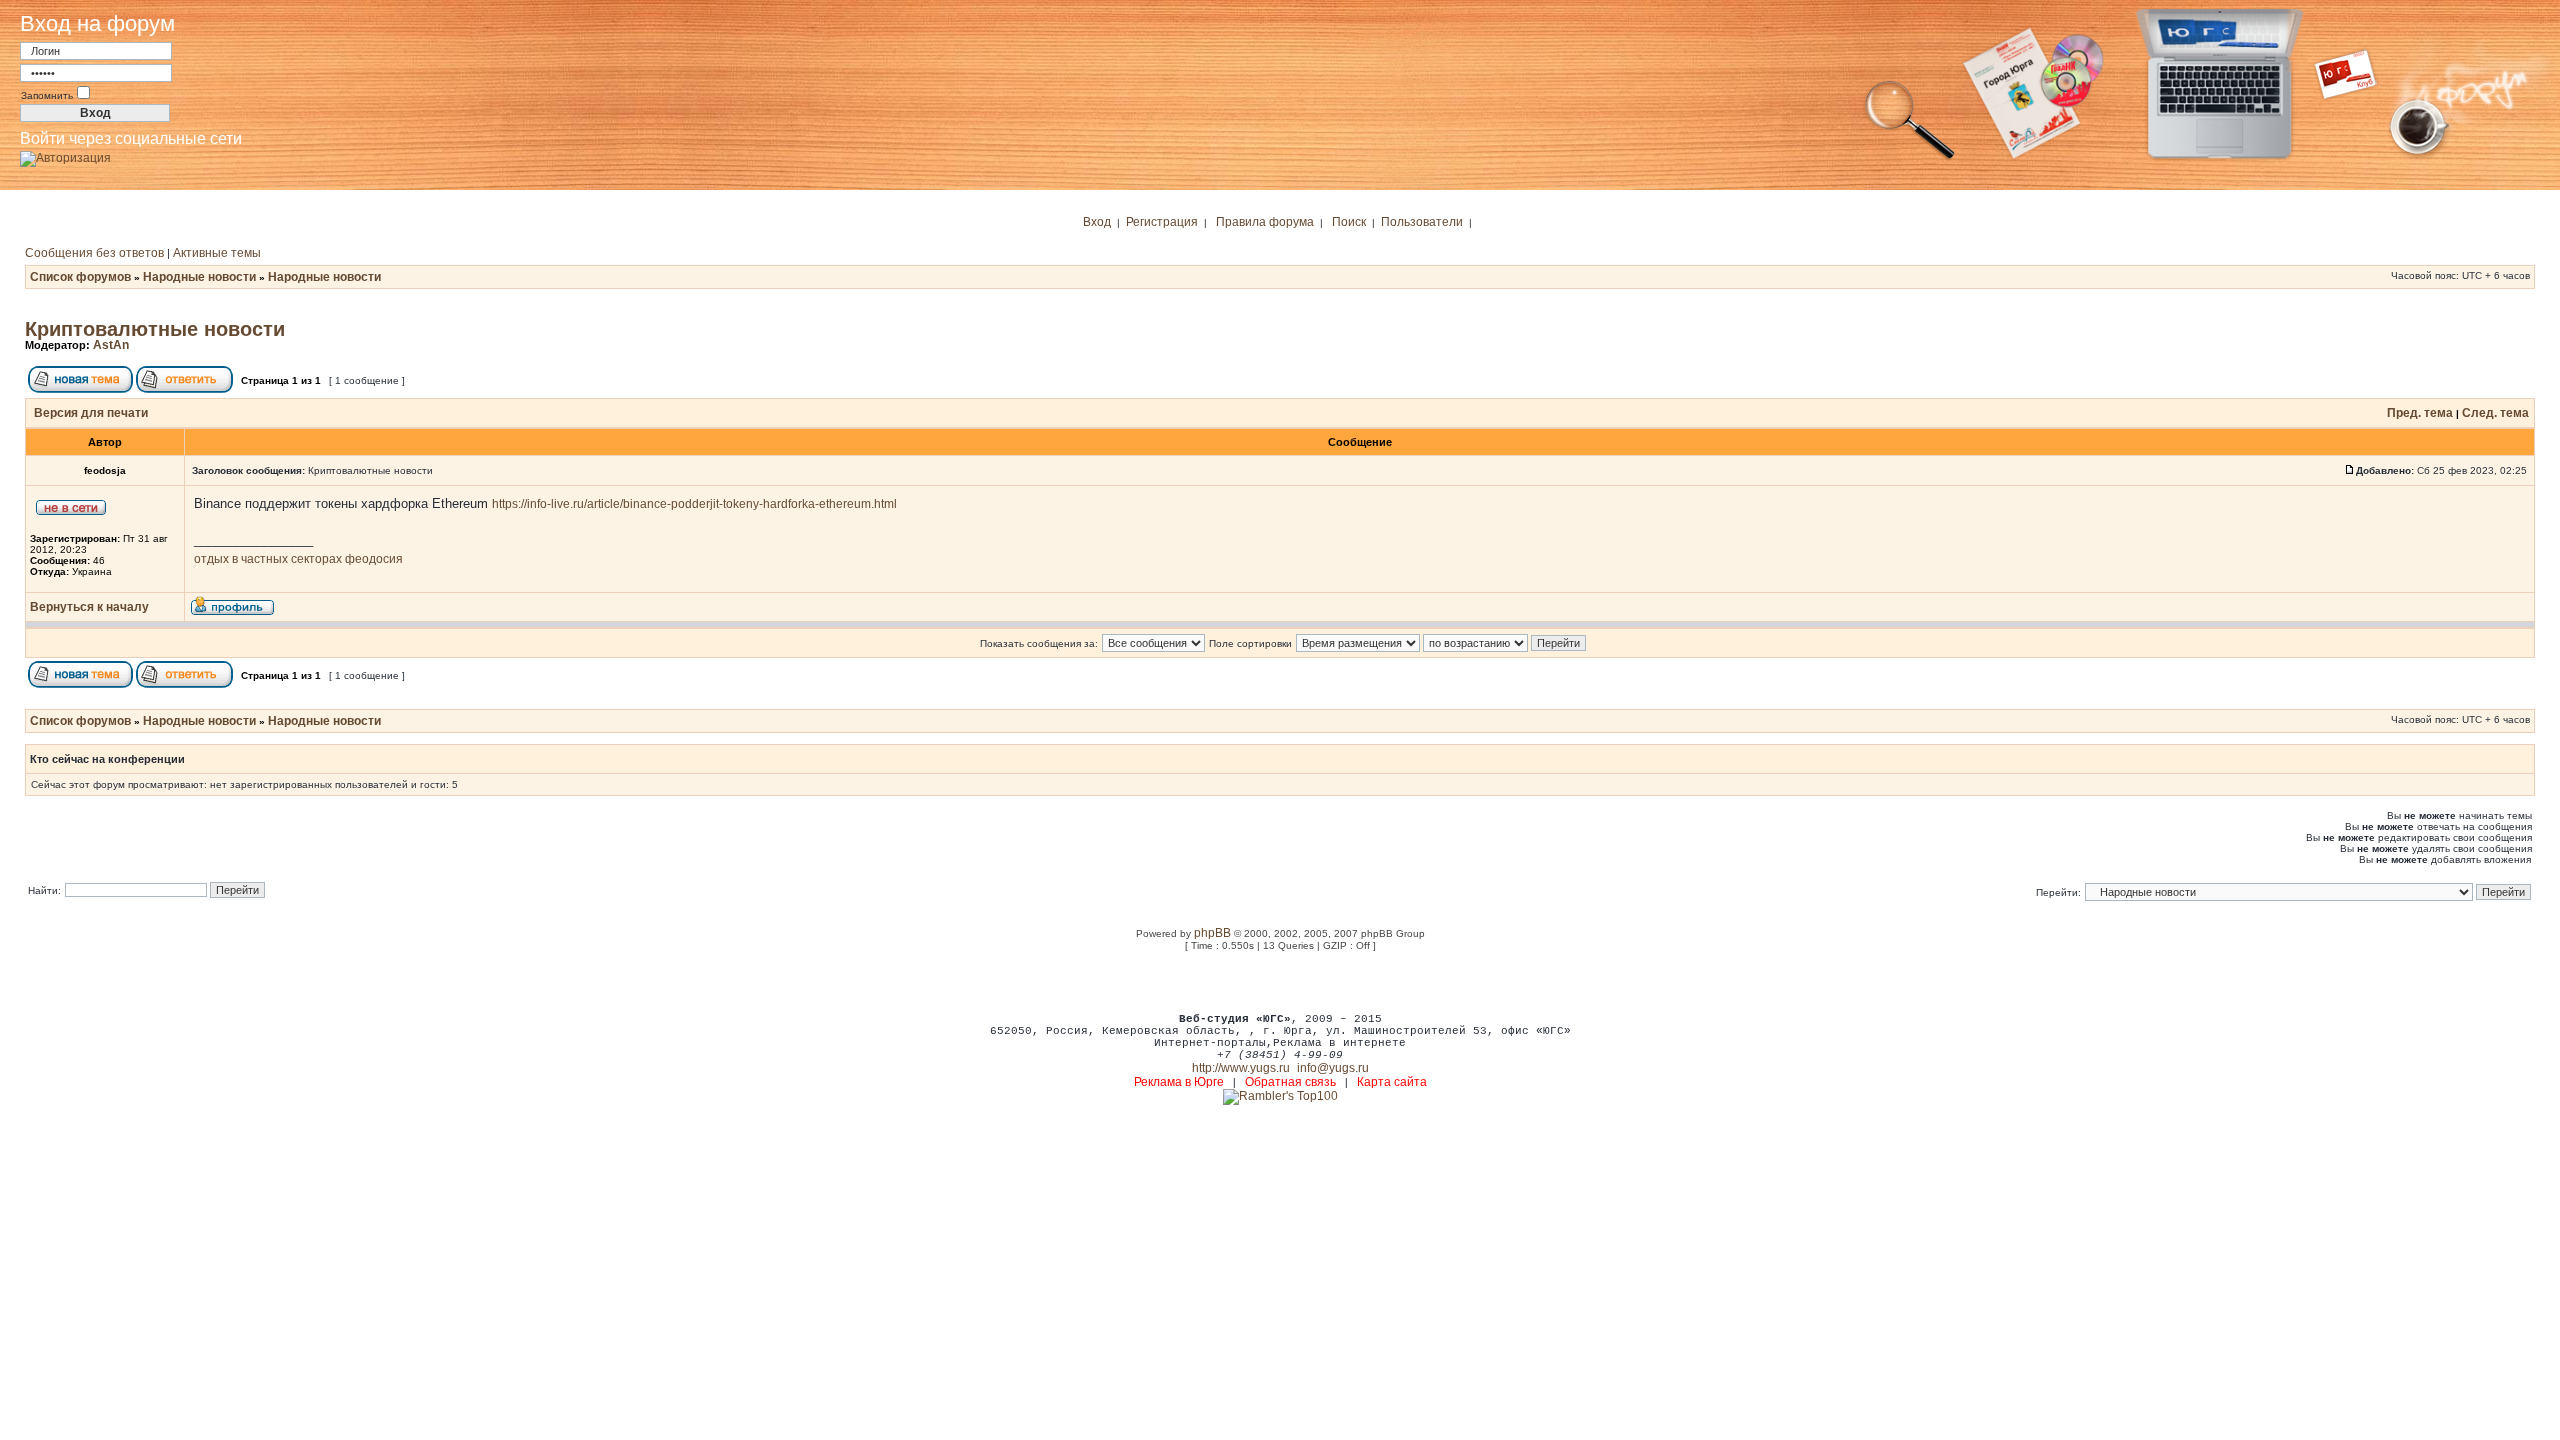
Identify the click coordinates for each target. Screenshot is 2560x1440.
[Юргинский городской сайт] (2235, 158)
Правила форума (1265, 222)
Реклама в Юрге (1179, 1082)
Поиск (1349, 222)
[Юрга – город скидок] (2358, 158)
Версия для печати (91, 413)
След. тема (2495, 413)
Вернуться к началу (89, 607)
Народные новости (199, 277)
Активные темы (217, 253)
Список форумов (80, 277)
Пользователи (1422, 222)
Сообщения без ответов (94, 253)
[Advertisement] (1280, 981)
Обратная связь (1290, 1082)
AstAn (111, 345)
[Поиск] (1910, 158)
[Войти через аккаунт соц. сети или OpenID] (65, 155)
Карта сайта (1392, 1082)
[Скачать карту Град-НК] (2045, 158)
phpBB (1212, 933)
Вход (1097, 222)
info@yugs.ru (1333, 1068)
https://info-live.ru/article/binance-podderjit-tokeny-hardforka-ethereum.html (694, 504)
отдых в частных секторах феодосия (298, 559)
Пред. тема (2420, 413)
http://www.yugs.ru (1241, 1068)
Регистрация (1162, 222)
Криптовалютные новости (155, 329)
